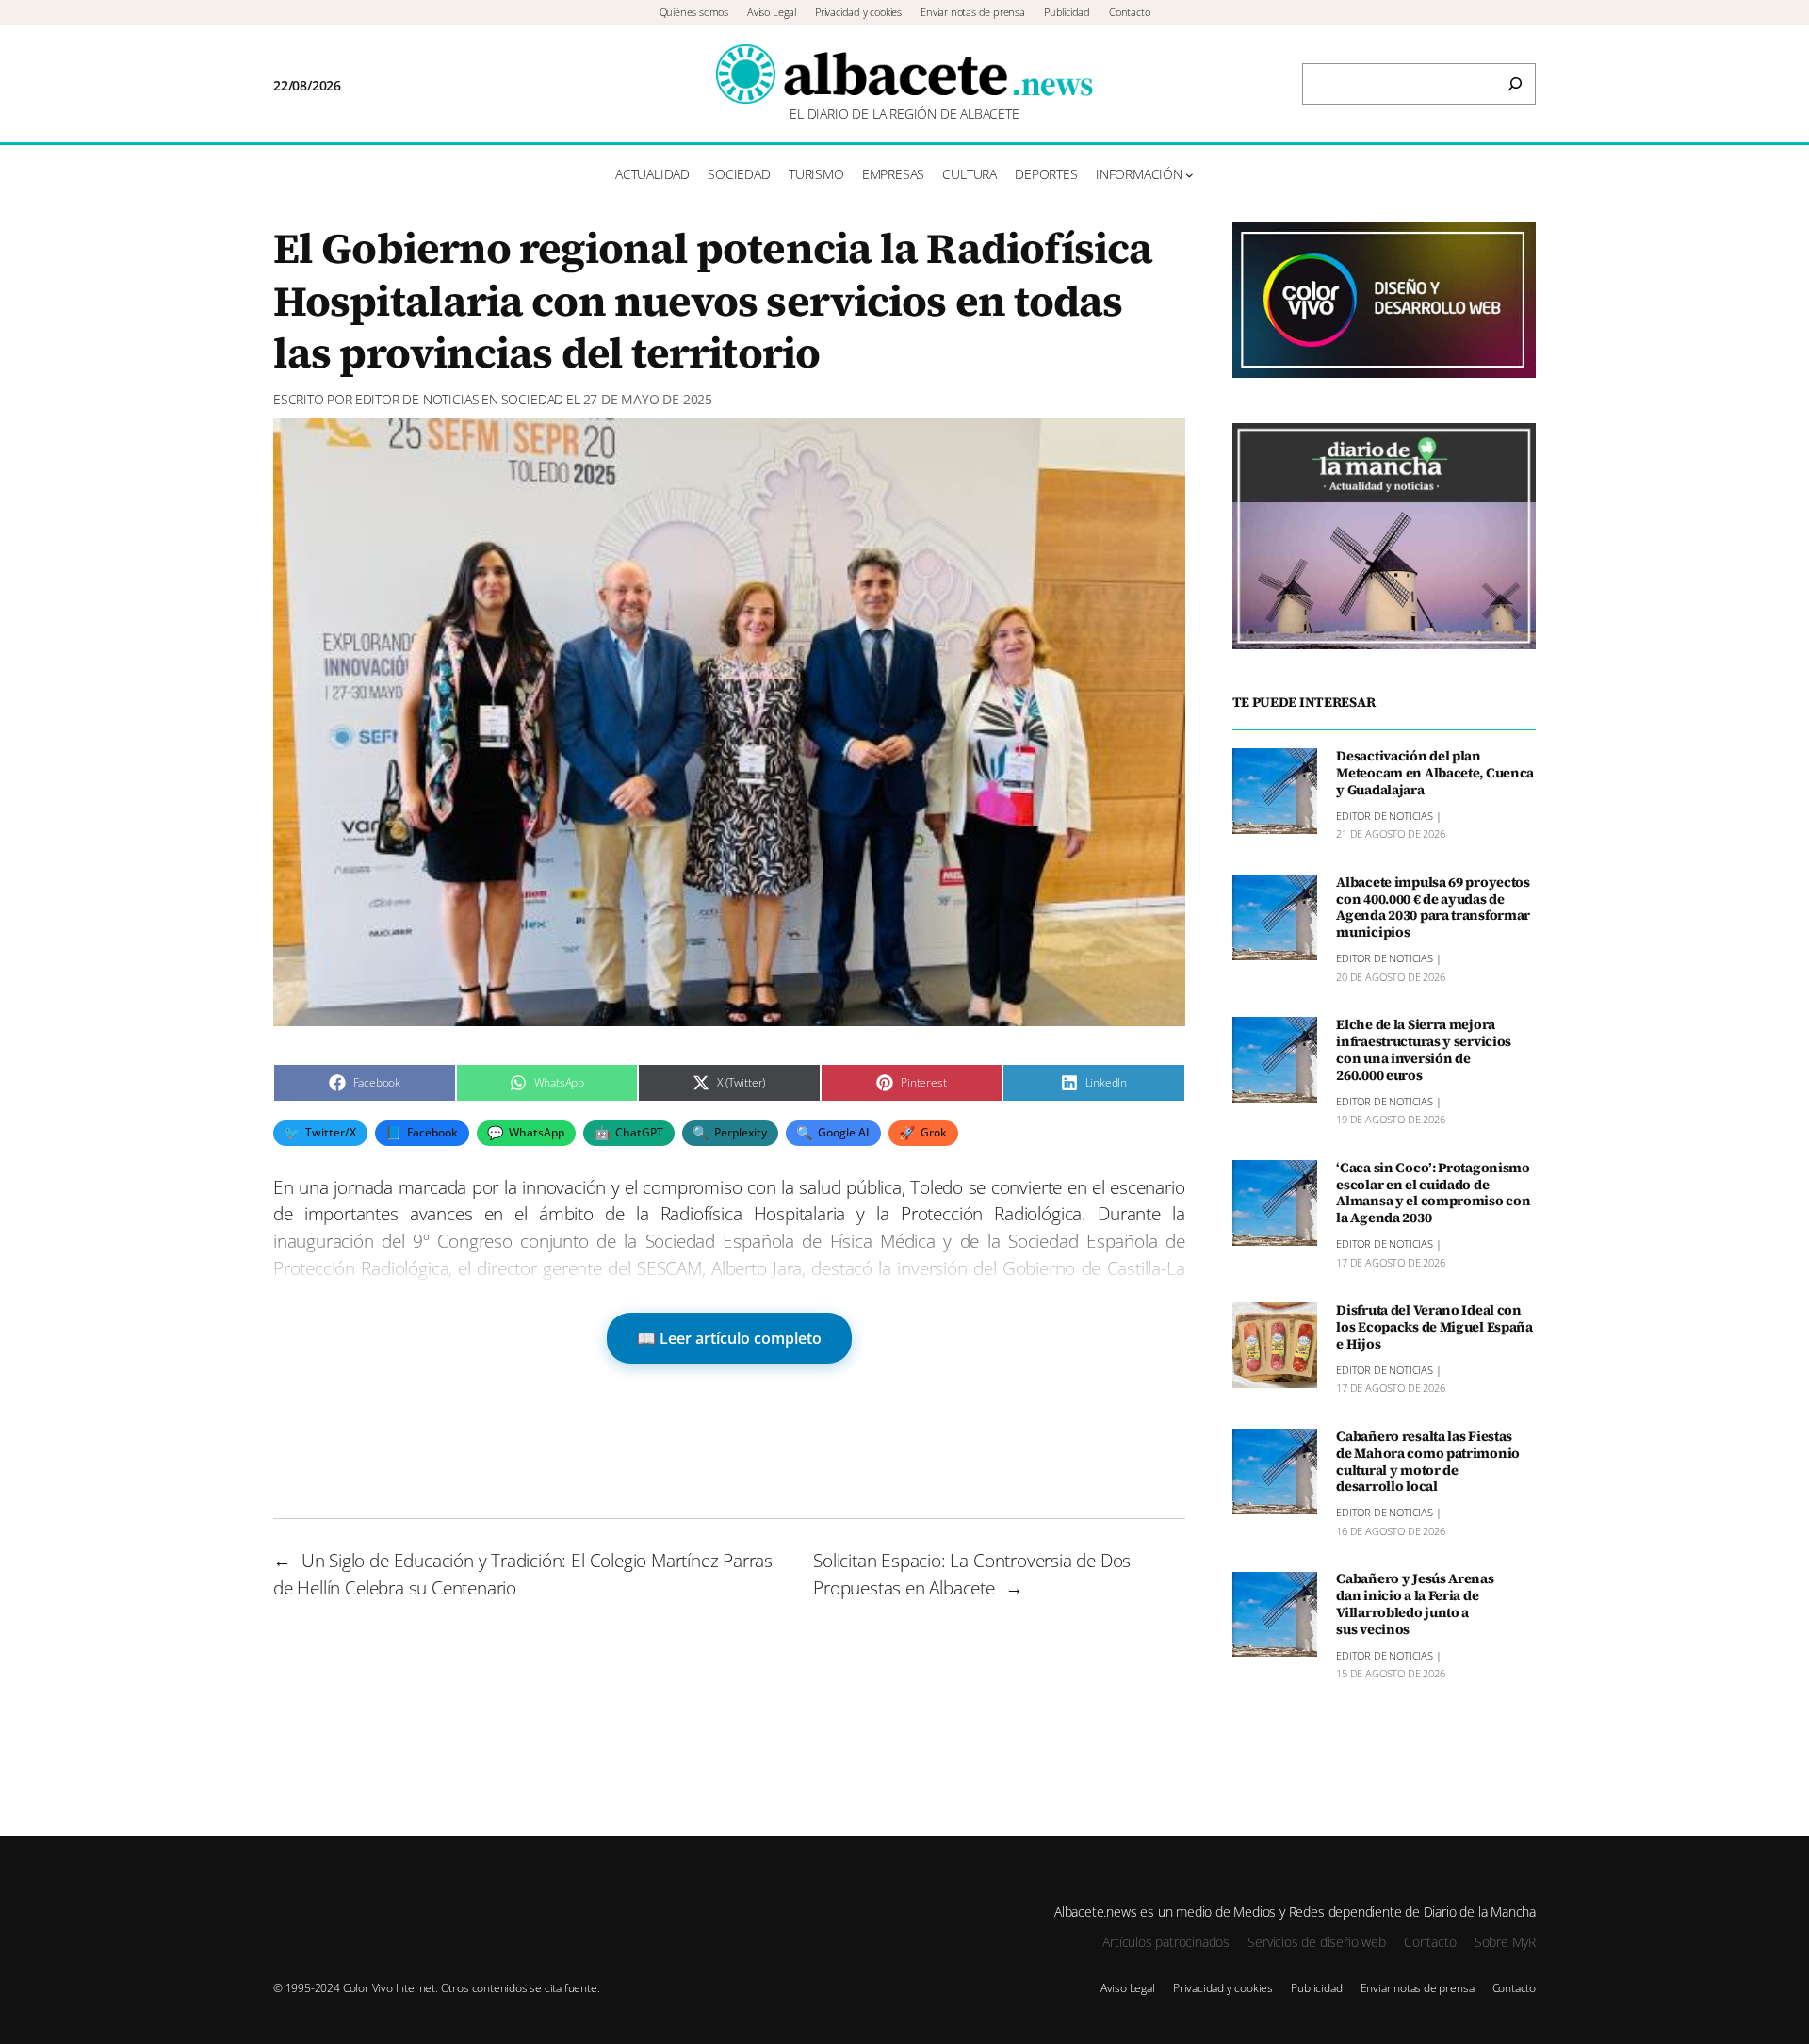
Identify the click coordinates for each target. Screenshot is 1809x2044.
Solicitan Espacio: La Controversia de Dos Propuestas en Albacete (972, 1574)
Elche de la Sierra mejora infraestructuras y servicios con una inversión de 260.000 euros (1424, 1050)
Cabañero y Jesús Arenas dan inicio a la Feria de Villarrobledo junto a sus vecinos (1415, 1605)
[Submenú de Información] (1190, 175)
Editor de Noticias (417, 399)
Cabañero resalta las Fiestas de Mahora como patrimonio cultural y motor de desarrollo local (1428, 1462)
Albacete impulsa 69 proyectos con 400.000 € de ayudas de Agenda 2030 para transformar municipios (1433, 908)
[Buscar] (1515, 84)
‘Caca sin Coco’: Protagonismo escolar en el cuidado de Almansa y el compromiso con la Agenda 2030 (1433, 1194)
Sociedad (532, 399)
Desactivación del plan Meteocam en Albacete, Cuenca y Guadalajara (1435, 774)
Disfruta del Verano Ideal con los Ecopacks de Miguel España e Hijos (1434, 1328)
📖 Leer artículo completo (729, 1338)
